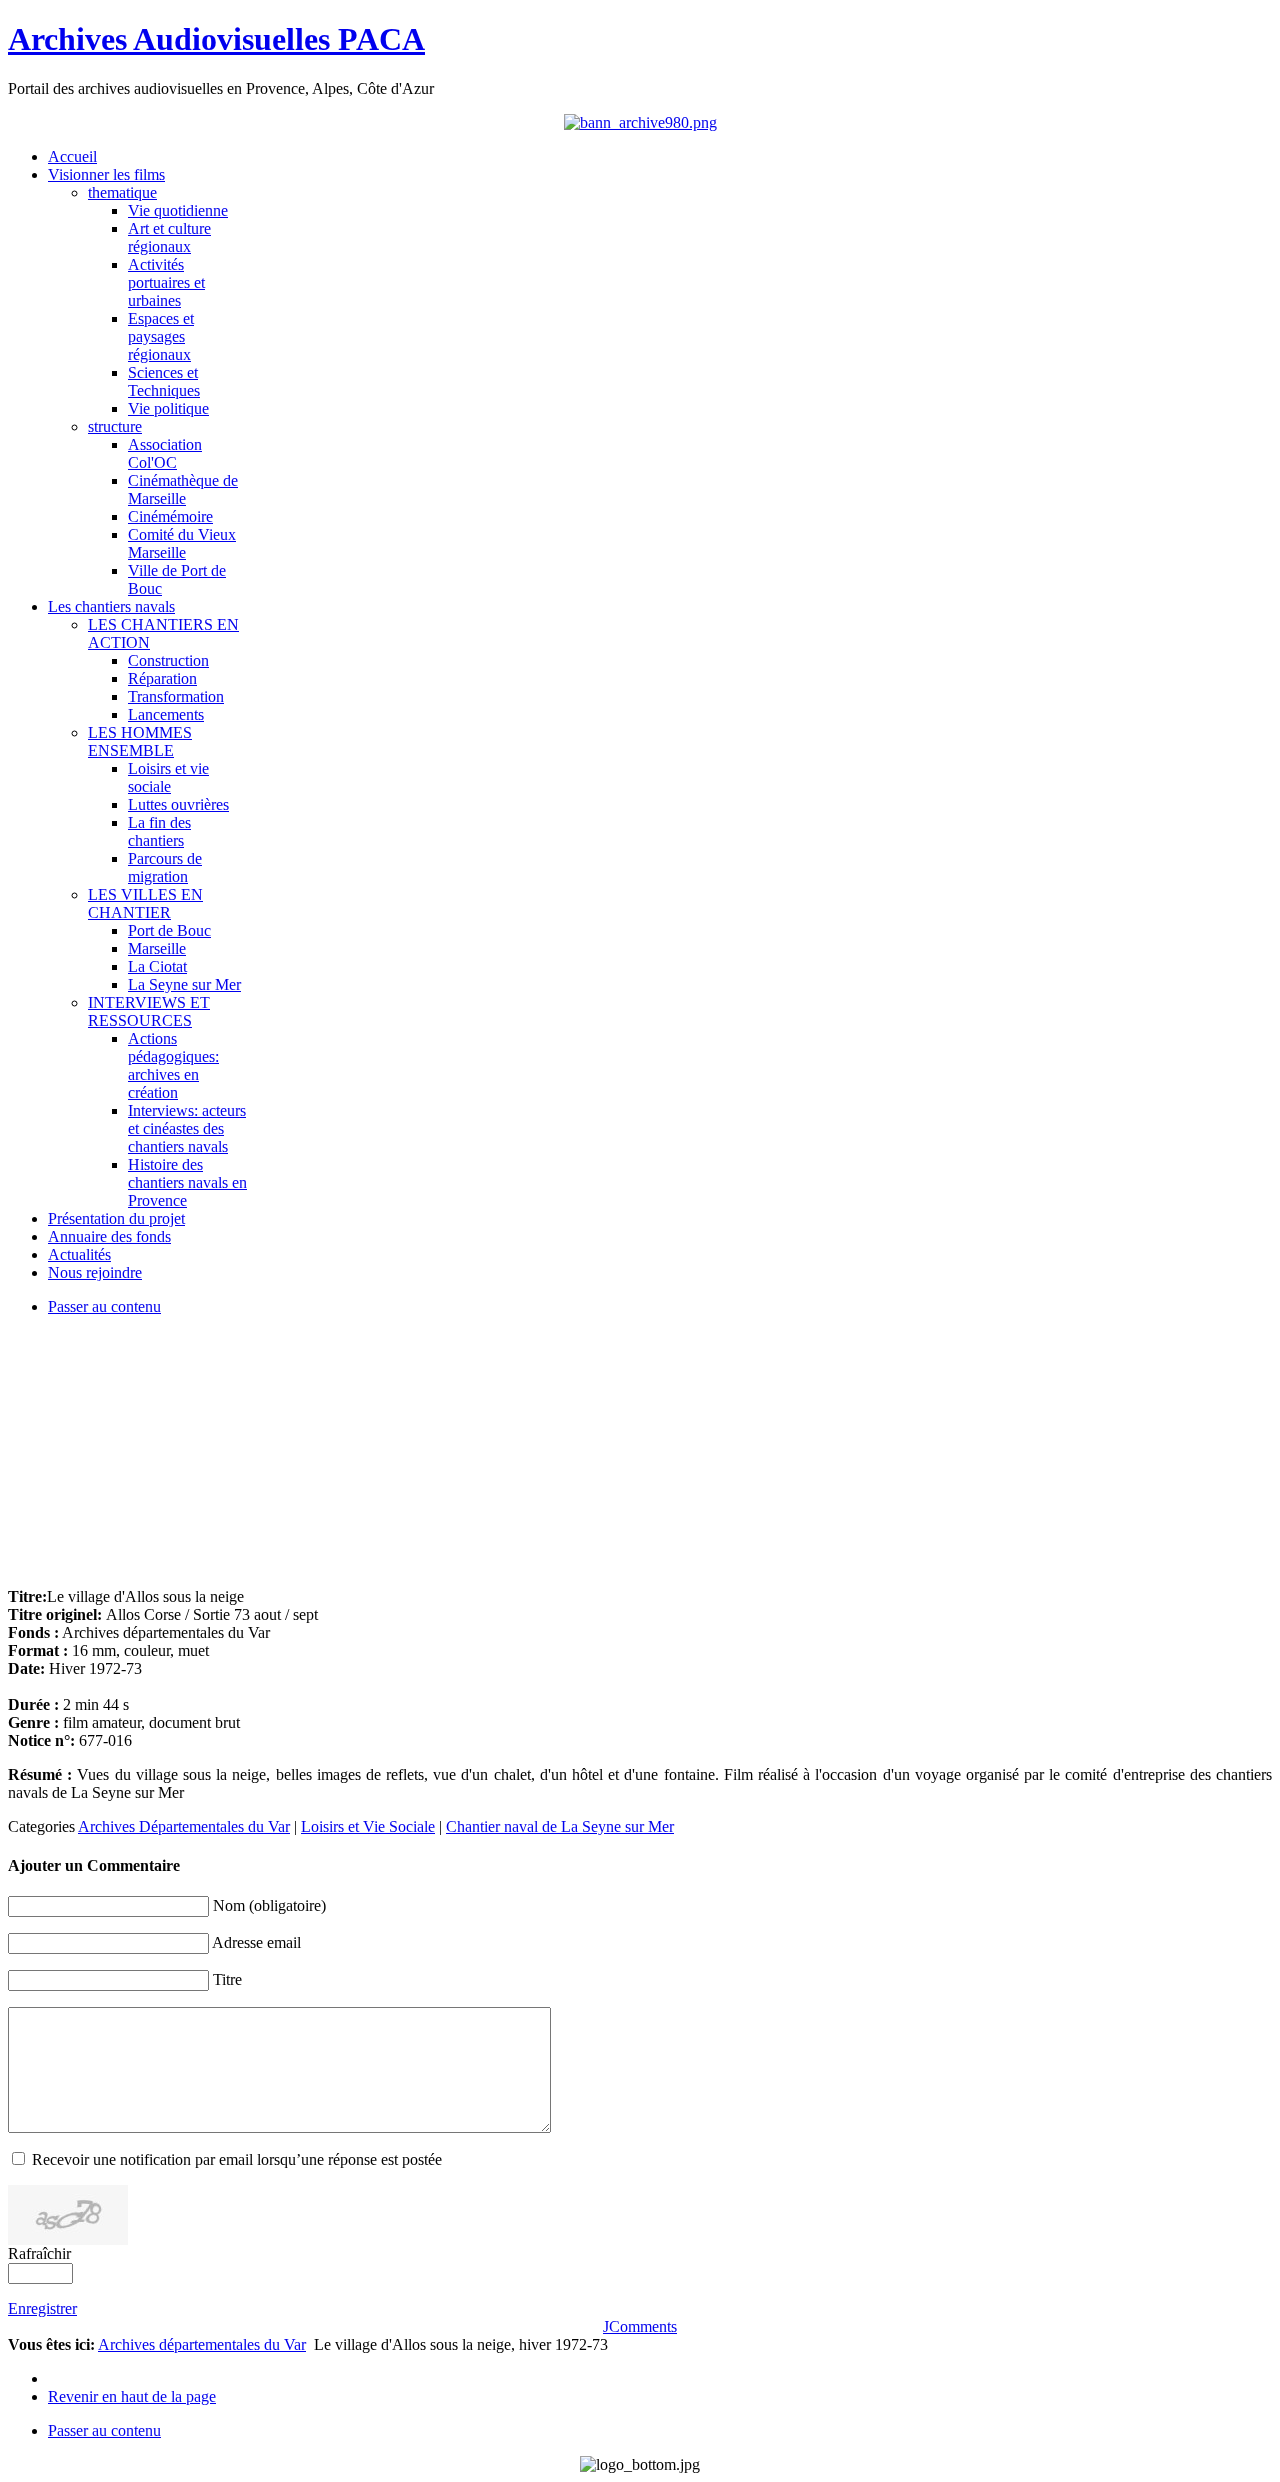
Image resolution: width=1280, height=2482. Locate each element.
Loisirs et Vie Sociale (368, 1826)
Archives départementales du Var (202, 2344)
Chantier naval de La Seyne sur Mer (560, 1826)
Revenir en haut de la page (132, 2396)
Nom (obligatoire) (269, 1905)
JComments (640, 2326)
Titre (227, 1979)
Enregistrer (42, 2308)
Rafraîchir (39, 2253)
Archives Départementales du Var (184, 1826)
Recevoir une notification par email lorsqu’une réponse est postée (237, 2159)
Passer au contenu (104, 1306)
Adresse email (256, 1942)
